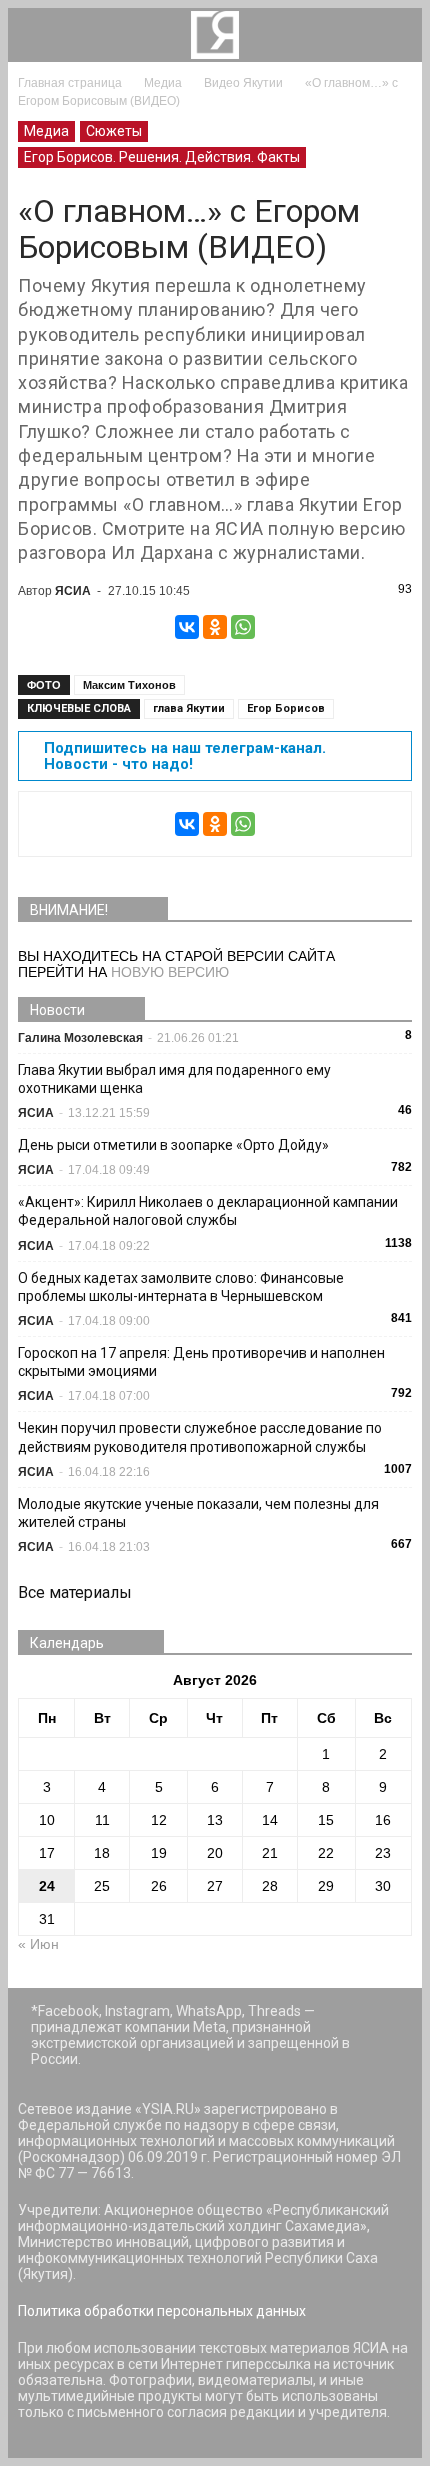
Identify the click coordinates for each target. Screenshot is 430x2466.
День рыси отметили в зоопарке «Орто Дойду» (173, 1145)
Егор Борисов (286, 708)
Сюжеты (114, 131)
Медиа (46, 131)
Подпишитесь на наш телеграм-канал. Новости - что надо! (185, 756)
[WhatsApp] (243, 627)
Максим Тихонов (129, 685)
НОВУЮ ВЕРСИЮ (170, 972)
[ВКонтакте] (187, 627)
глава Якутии (189, 708)
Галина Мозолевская (80, 1038)
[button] (394, 35)
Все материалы (75, 1592)
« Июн (38, 1944)
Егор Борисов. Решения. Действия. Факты (162, 157)
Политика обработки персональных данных (162, 2311)
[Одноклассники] (215, 627)
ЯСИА (73, 591)
